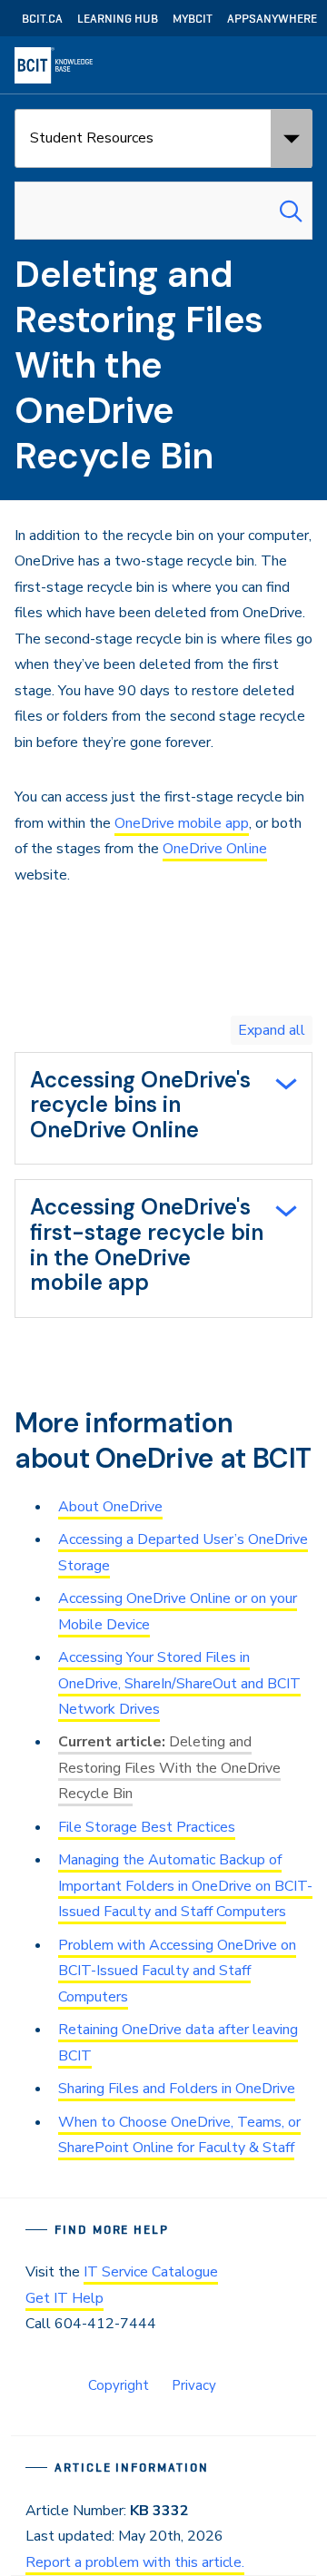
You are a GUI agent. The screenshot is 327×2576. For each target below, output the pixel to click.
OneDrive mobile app (182, 823)
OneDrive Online (215, 849)
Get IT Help (64, 2298)
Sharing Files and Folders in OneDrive (177, 2089)
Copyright (119, 2385)
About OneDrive (110, 1507)
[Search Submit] (291, 211)
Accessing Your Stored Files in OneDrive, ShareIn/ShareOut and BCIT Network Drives (179, 1683)
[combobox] (163, 211)
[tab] (163, 1109)
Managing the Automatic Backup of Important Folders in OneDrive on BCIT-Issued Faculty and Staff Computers (185, 1886)
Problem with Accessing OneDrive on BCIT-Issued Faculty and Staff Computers (177, 1971)
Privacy (194, 2385)
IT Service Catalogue (151, 2272)
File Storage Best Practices (147, 1827)
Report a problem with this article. (135, 2562)
